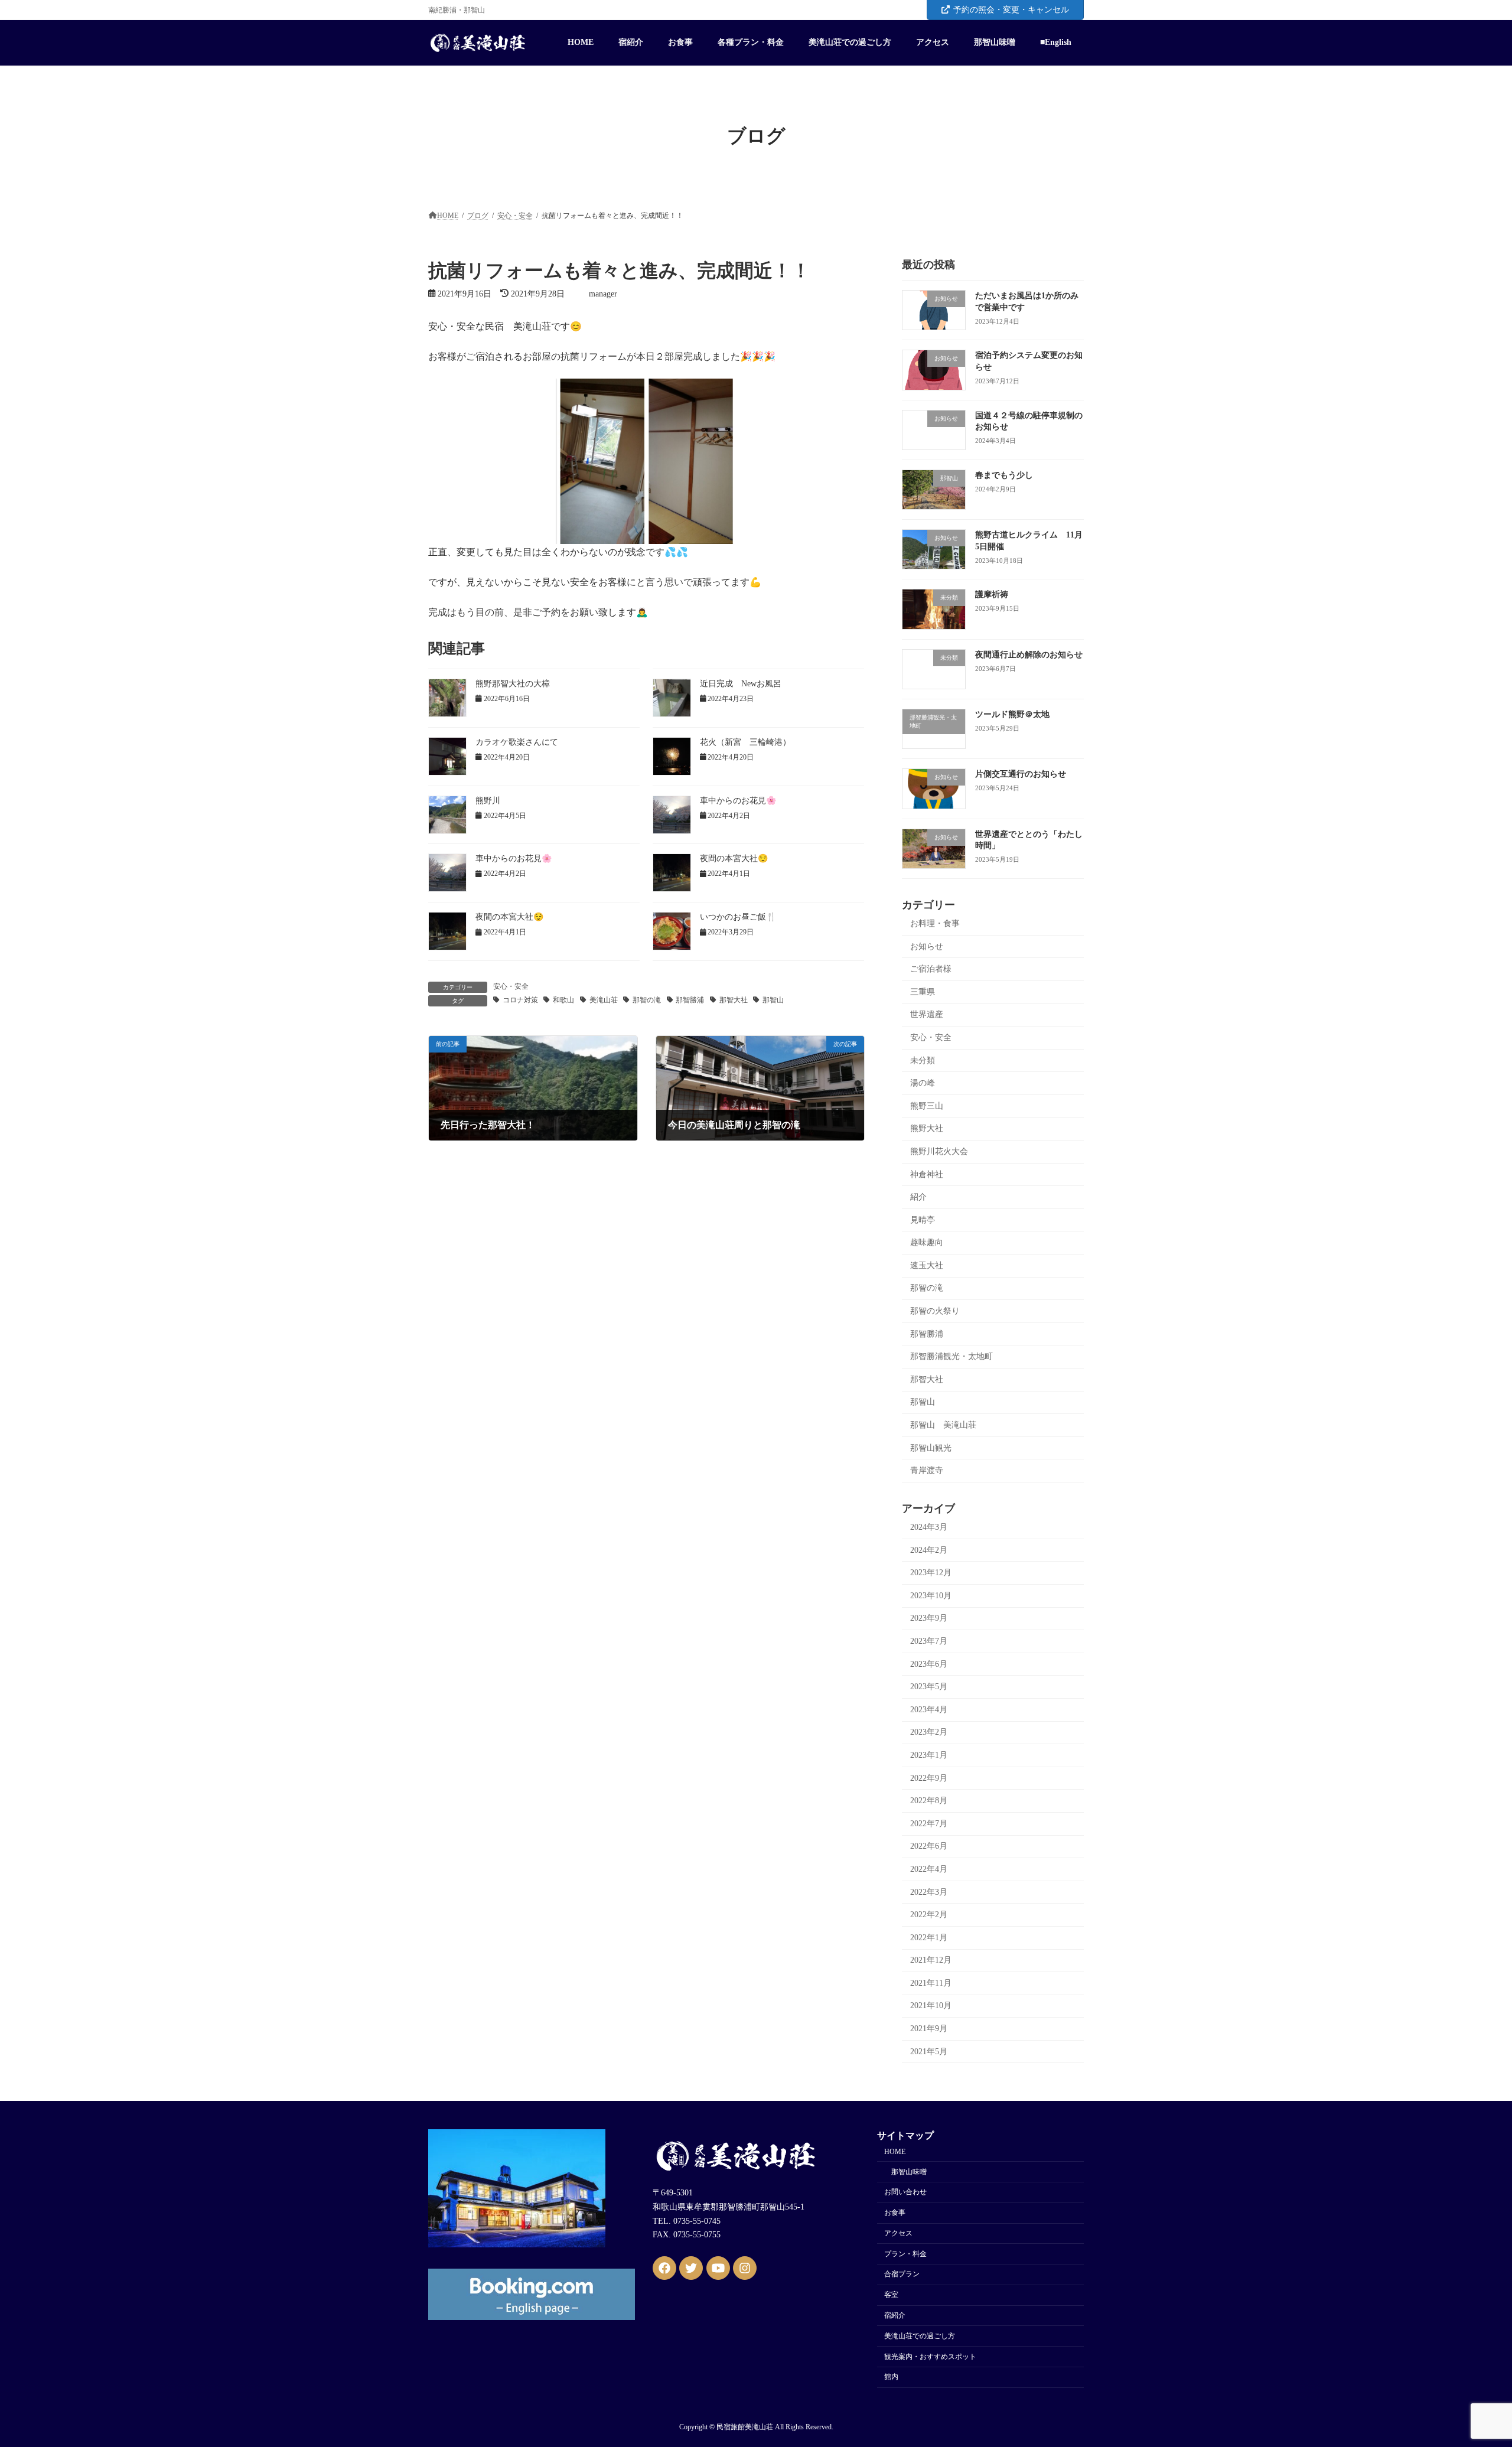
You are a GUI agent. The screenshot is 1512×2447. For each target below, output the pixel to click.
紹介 (918, 1197)
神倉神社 (927, 1174)
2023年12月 (931, 1573)
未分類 (923, 1060)
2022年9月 (929, 1778)
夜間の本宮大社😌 (734, 858)
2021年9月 (929, 2029)
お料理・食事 (935, 923)
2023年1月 (929, 1755)
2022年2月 (929, 1915)
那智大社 (734, 1000)
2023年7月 (929, 1641)
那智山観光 (931, 1447)
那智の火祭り (935, 1311)
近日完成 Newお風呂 (741, 684)
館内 (891, 2377)
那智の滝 (647, 1000)
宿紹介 (895, 2315)
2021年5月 (929, 2051)
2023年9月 (929, 1618)
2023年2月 (929, 1732)
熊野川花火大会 (939, 1151)
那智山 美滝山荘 (943, 1425)
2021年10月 (931, 2006)
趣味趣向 (927, 1242)
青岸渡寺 (927, 1470)
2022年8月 (929, 1801)
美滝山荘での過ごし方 (920, 2336)
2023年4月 (929, 1710)
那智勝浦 (690, 1000)
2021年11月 (931, 1983)
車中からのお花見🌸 (738, 801)
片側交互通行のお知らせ (1021, 774)
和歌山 (563, 1000)
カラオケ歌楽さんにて (517, 742)
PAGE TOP (1468, 2363)
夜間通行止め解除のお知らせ (1029, 655)
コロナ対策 (520, 1000)
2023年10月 (931, 1596)
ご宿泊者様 (931, 969)
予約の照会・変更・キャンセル (1011, 10)
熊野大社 (927, 1128)
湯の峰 (923, 1083)
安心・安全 (511, 986)
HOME (895, 2152)
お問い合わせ (905, 2192)
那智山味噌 (909, 2172)
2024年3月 (929, 1527)
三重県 (923, 992)
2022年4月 (929, 1869)
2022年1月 (929, 1937)
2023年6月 (929, 1664)
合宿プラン (902, 2275)
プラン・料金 (905, 2254)
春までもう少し (1004, 475)
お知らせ (927, 946)
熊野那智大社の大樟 (513, 684)
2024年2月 (929, 1550)
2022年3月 (929, 1892)
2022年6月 (929, 1846)
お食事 (895, 2213)
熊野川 (488, 801)
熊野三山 (927, 1105)
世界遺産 (927, 1014)
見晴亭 (923, 1219)
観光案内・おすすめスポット (930, 2357)
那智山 (773, 1000)
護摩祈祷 (992, 594)
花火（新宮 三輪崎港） (745, 742)
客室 (891, 2295)
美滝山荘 (604, 1000)
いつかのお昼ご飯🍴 (738, 917)
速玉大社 (927, 1265)
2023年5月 (929, 1687)
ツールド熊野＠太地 (1012, 714)
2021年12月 (931, 1960)
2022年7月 (929, 1824)
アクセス (898, 2233)
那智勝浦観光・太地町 (951, 1356)
